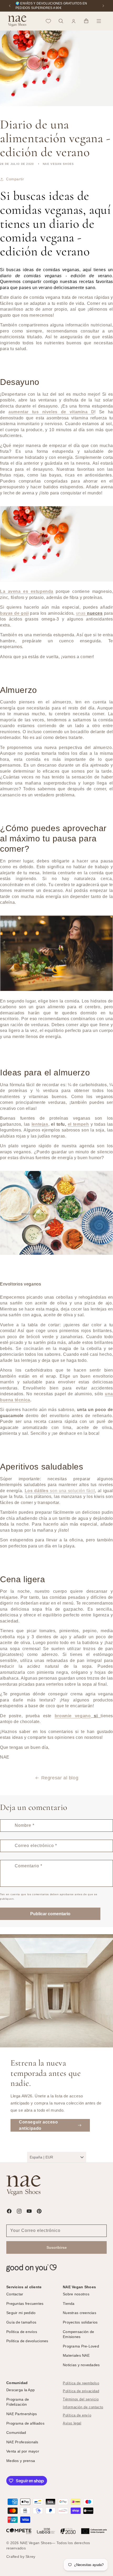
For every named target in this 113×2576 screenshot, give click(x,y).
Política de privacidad (81, 2391)
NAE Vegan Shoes (36, 2543)
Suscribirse (57, 2247)
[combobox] (57, 2157)
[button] (61, 21)
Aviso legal (72, 2423)
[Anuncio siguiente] (103, 6)
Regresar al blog (60, 1778)
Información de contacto (83, 2407)
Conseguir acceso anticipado (38, 2125)
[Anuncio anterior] (10, 6)
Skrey (30, 2557)
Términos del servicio (81, 2399)
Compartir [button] (15, 179)
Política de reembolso (81, 2383)
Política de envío (77, 2415)
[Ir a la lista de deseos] (48, 21)
